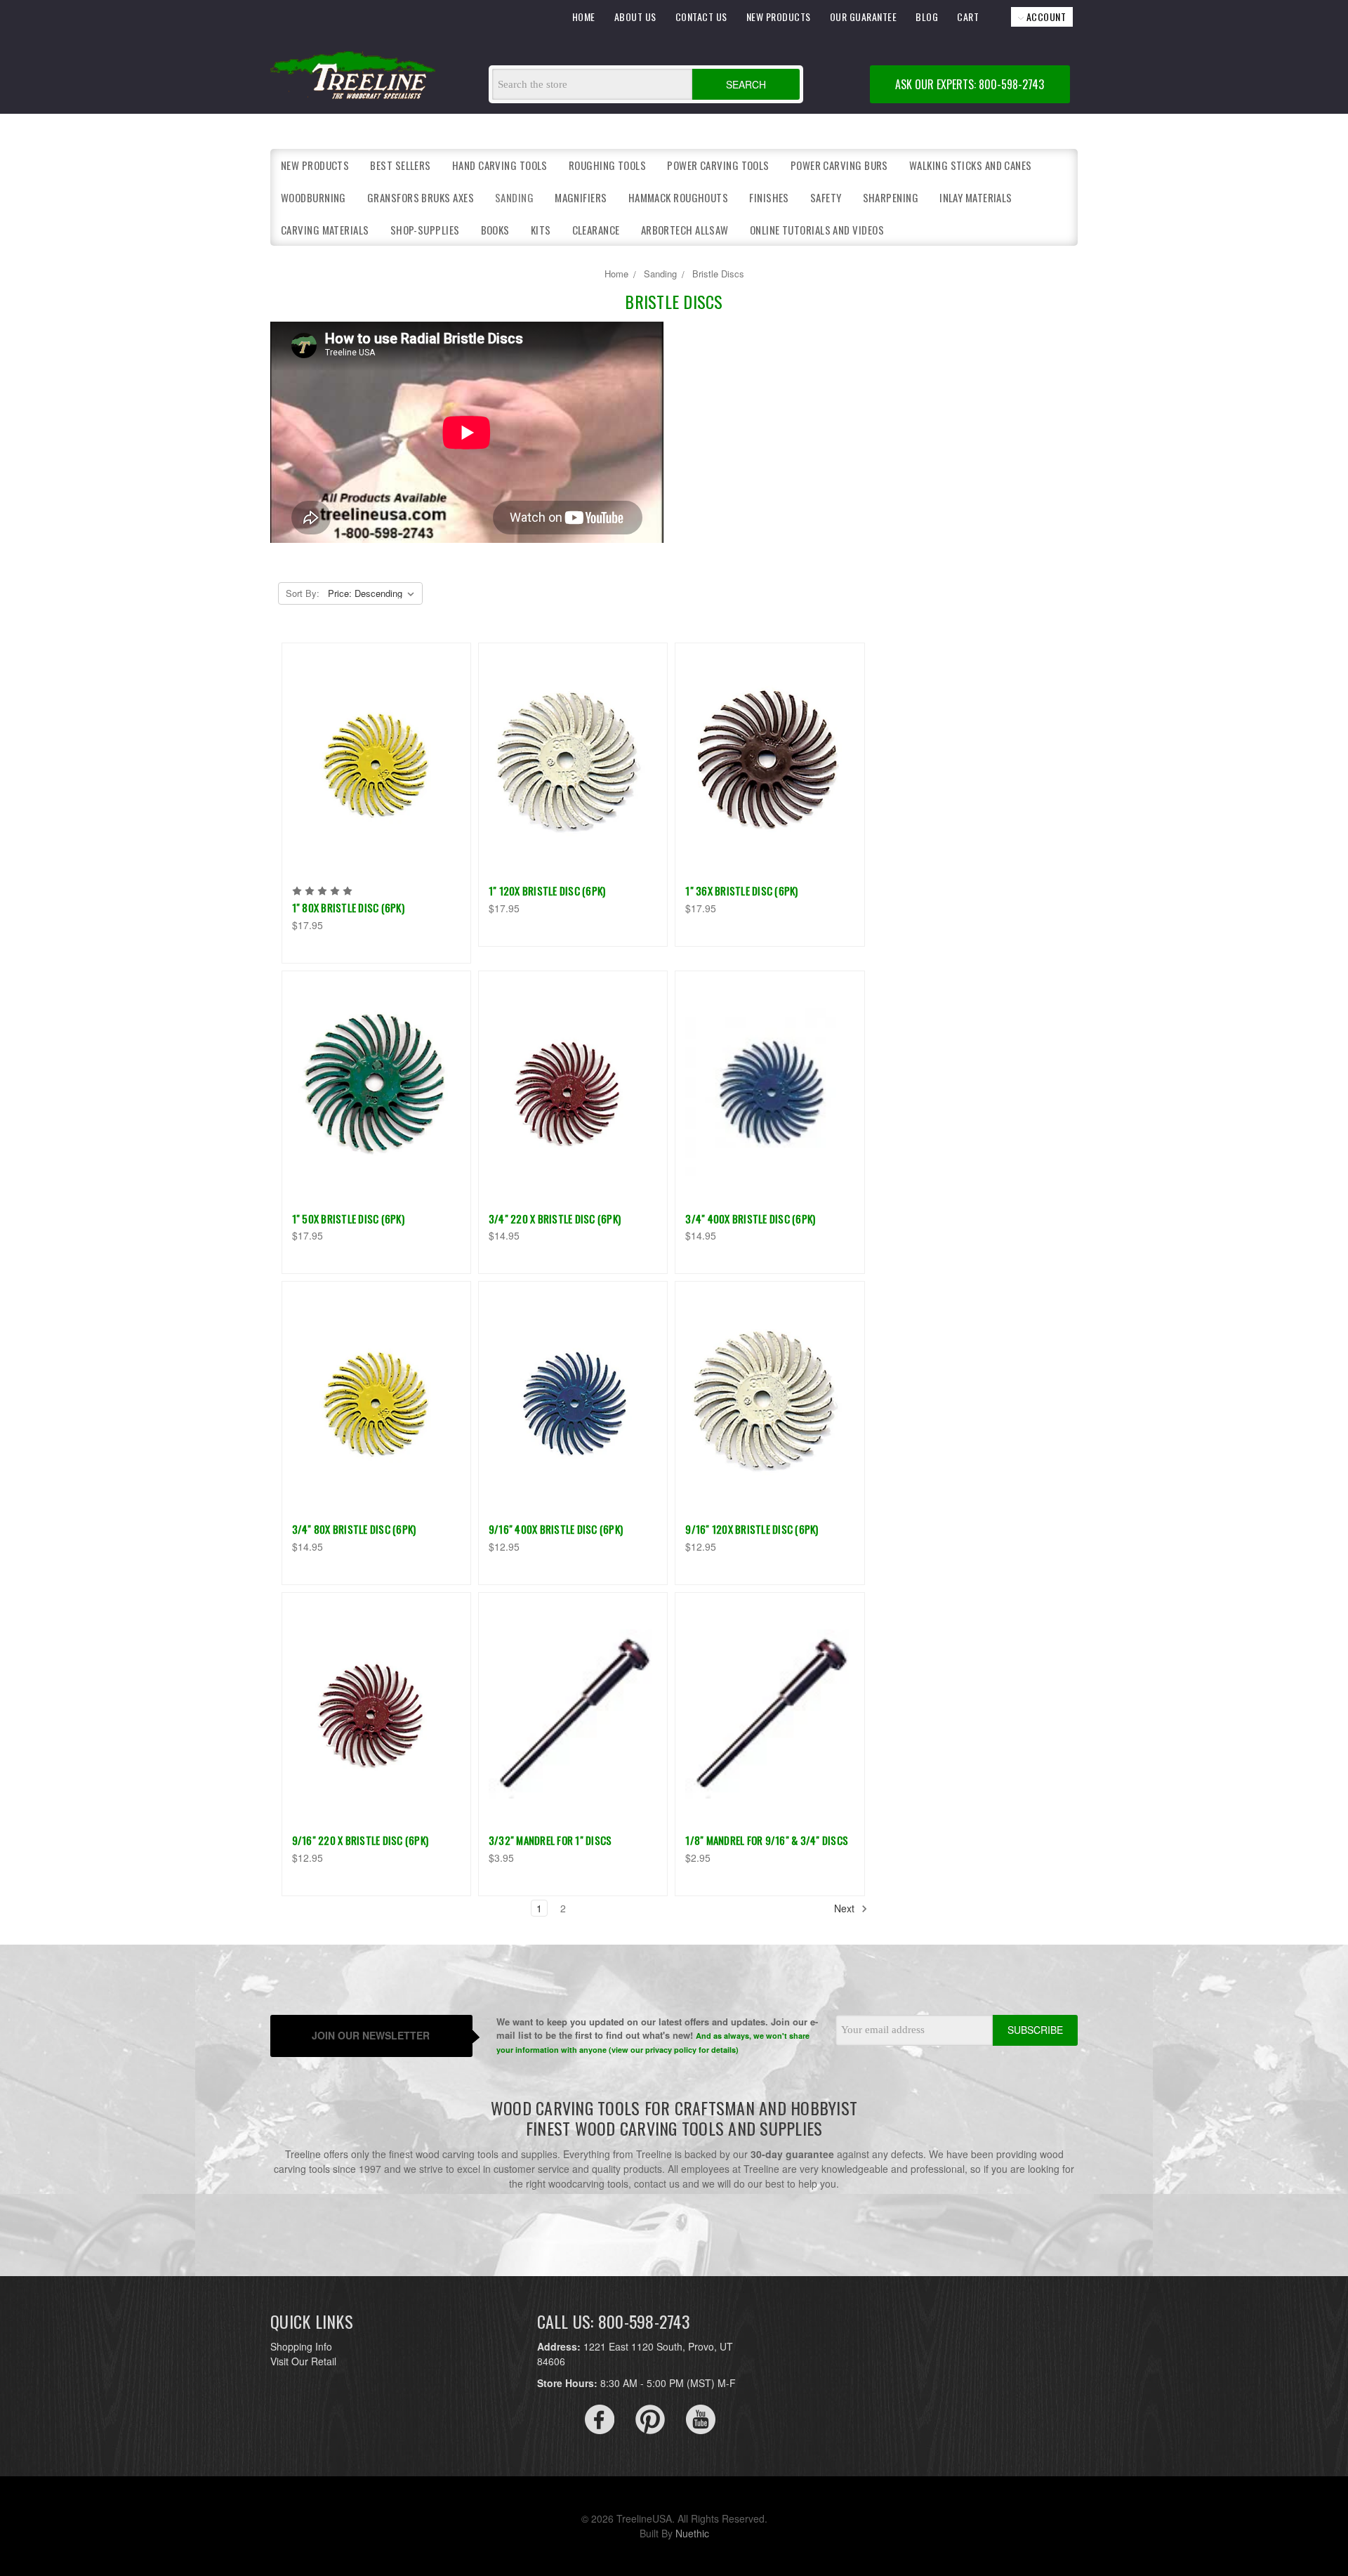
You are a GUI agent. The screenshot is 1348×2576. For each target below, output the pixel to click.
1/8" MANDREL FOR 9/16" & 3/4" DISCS (767, 1840)
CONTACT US (701, 17)
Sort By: (303, 593)
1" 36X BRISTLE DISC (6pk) (741, 891)
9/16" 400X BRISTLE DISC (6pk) (556, 1529)
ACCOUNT (1045, 17)
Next (846, 1908)
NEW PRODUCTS (779, 17)
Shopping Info (301, 2346)
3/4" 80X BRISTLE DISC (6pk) (354, 1529)
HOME (584, 17)
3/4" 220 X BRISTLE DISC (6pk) (555, 1218)
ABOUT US (635, 17)
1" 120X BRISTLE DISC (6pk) (547, 891)
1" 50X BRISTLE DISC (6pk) (348, 1218)
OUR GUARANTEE (864, 17)
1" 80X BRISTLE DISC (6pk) (348, 907)
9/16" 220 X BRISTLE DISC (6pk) (361, 1840)
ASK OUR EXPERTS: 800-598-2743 (970, 84)
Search (746, 84)
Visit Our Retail (303, 2361)
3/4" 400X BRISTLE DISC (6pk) (750, 1218)
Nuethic (692, 2533)
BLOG (927, 17)
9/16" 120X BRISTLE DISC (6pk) (752, 1529)
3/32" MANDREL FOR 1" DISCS (550, 1840)
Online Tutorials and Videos (817, 230)
